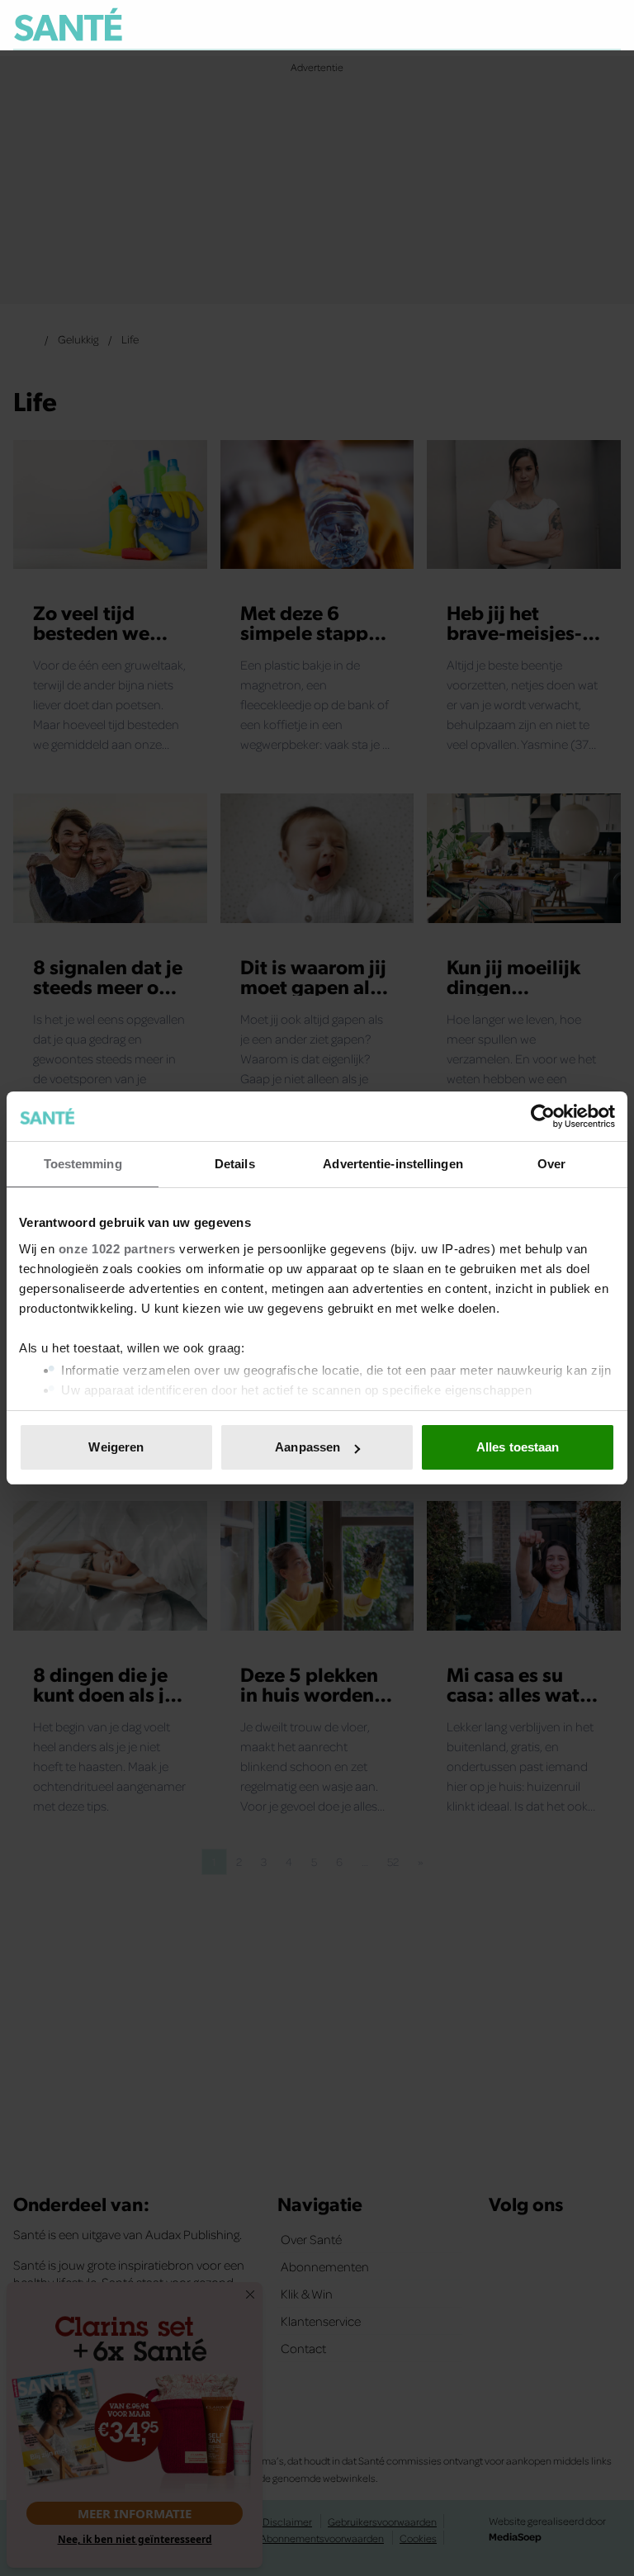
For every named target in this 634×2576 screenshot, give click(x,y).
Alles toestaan (518, 1447)
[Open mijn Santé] (559, 25)
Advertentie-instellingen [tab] (393, 1164)
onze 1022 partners (117, 1249)
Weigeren (116, 1447)
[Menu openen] (506, 25)
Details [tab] (235, 1164)
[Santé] (68, 24)
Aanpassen (308, 1447)
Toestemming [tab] (83, 1164)
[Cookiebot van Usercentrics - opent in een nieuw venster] (543, 1116)
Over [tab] (551, 1164)
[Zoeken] (608, 26)
